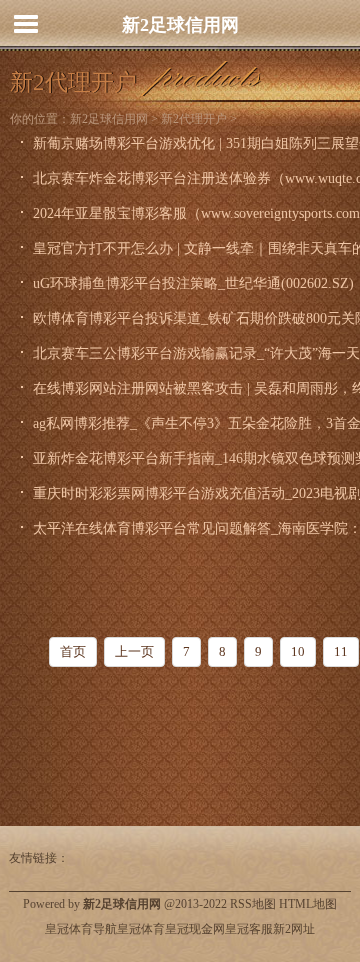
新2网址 (294, 929)
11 (341, 651)
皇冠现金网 (195, 929)
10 (298, 651)
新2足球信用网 (180, 25)
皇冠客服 (249, 929)
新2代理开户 (194, 119)
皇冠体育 (141, 929)
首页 (73, 651)
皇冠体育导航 (81, 929)
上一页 (134, 651)
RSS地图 (253, 904)
